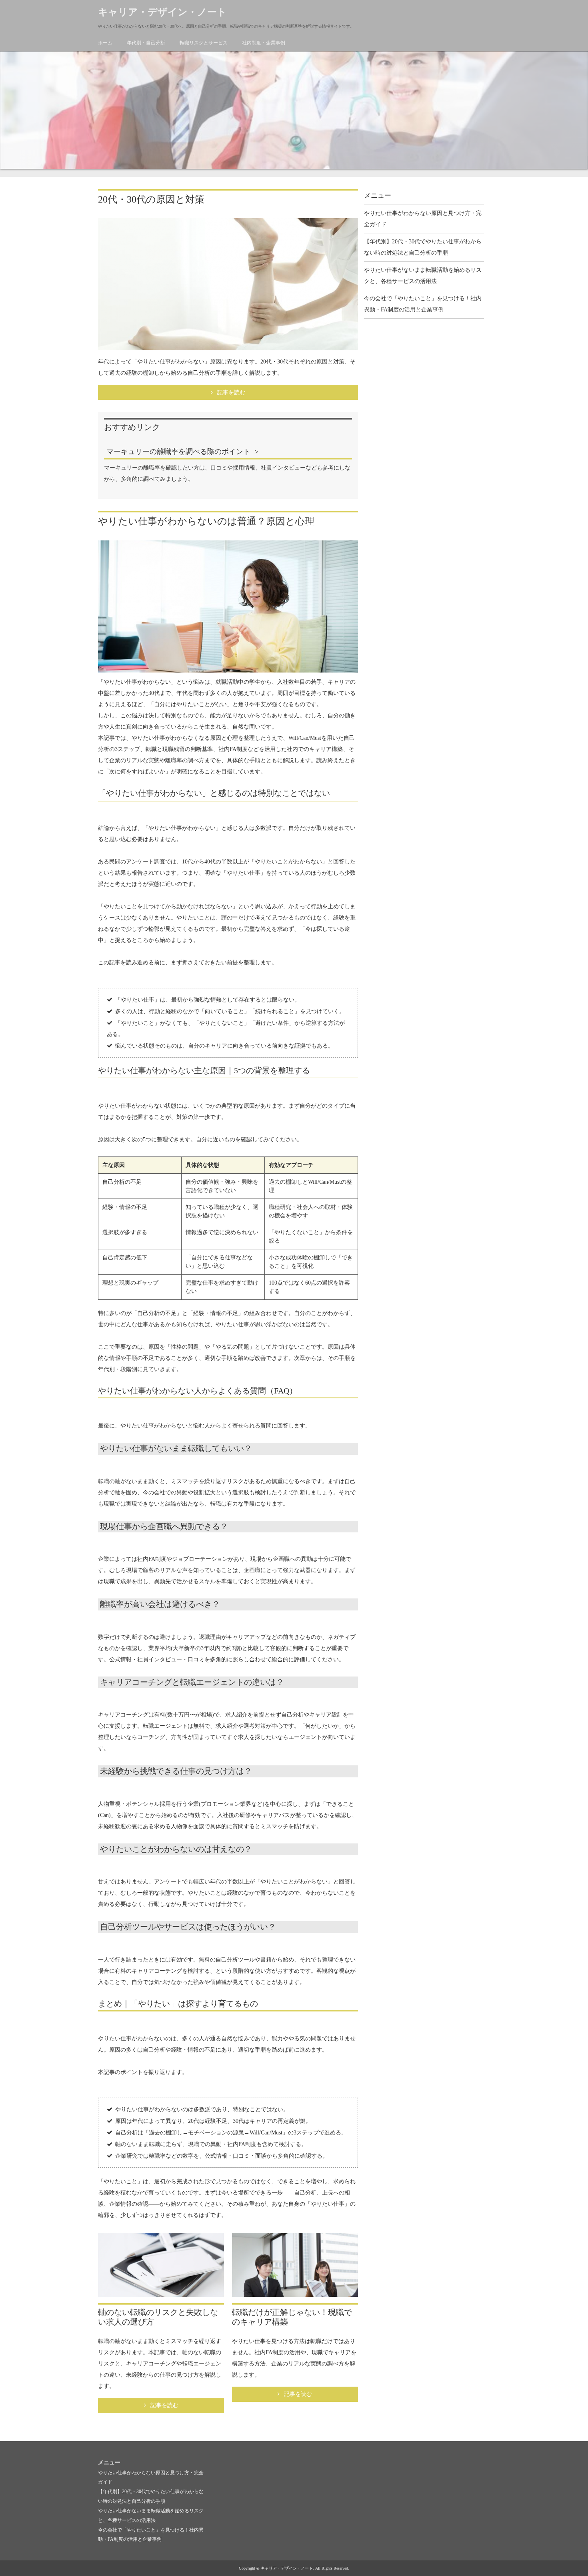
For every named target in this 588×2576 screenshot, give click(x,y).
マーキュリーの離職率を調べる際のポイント (178, 452)
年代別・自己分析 (146, 43)
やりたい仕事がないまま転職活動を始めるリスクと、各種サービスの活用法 (423, 276)
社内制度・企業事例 (264, 43)
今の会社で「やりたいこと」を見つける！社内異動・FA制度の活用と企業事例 (423, 304)
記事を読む (231, 393)
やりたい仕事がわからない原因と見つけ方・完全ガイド (423, 219)
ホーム (105, 43)
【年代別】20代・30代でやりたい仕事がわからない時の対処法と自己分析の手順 (423, 247)
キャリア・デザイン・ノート (162, 12)
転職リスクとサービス (204, 43)
